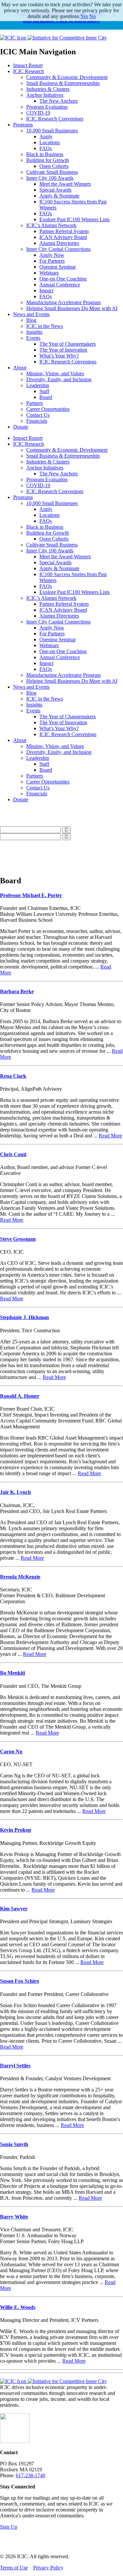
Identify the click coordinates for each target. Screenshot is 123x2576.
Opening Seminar (58, 267)
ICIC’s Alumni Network (51, 225)
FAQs (46, 148)
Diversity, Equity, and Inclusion (59, 379)
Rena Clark (13, 1076)
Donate (21, 427)
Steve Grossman (18, 1239)
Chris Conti (13, 1154)
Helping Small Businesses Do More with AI (72, 308)
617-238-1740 (31, 2475)
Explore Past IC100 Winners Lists (74, 219)
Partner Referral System (64, 231)
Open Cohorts (54, 166)
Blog (31, 320)
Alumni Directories (59, 243)
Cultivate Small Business (52, 172)
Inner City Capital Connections (58, 249)
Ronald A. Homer (20, 1396)
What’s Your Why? (59, 356)
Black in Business (45, 154)
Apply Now (52, 255)
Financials (37, 421)
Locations (50, 142)
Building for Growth (48, 160)
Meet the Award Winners (65, 184)
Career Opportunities (48, 409)
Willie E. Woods (18, 2307)
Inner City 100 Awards (50, 178)
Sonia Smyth (14, 2144)
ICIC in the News (45, 326)
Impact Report (28, 65)
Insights (34, 332)
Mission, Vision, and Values (55, 373)
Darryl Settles (15, 2066)
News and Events (31, 314)
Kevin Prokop (16, 1830)
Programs (23, 125)
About (20, 368)
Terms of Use (14, 2568)
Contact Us (38, 415)
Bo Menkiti (12, 1673)
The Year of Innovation (63, 350)
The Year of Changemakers (68, 344)
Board (46, 397)
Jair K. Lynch (15, 1492)
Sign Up (9, 2527)
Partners (35, 403)
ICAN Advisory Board (63, 237)
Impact (46, 291)
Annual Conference (60, 285)
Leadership (38, 385)
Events (33, 338)
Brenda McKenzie (20, 1577)
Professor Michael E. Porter (31, 895)
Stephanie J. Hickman (24, 1317)
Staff (44, 391)
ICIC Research (29, 71)
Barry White (14, 2217)
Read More (110, 1136)
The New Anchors (59, 101)
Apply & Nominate (59, 196)
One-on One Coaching (63, 279)
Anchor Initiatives (45, 95)
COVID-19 (38, 113)
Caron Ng (11, 1752)
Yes (84, 16)
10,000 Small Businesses (52, 131)
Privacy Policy (48, 2568)
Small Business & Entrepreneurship (63, 83)
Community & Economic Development (67, 77)
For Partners (52, 261)
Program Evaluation (47, 107)
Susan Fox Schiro (20, 1981)
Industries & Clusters (48, 89)
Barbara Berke (17, 991)
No (92, 16)
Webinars (49, 273)
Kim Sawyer (14, 1909)
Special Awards (55, 190)
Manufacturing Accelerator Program (63, 302)
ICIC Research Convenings (55, 119)
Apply (46, 136)
